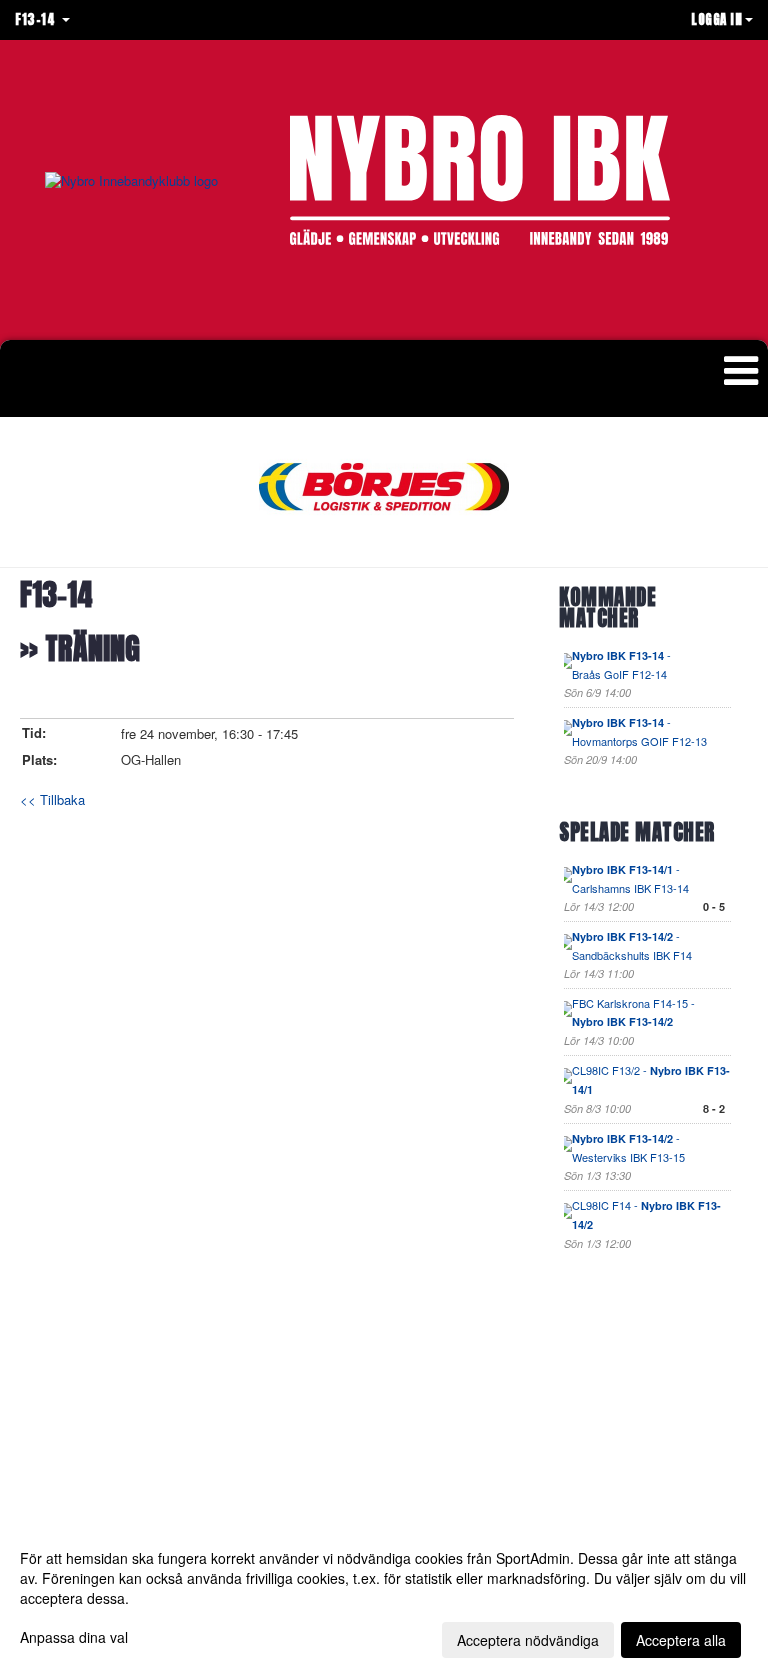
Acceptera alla (681, 1640)
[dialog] (384, 1598)
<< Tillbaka (52, 799)
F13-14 (56, 595)
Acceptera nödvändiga (528, 1640)
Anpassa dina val (74, 1637)
